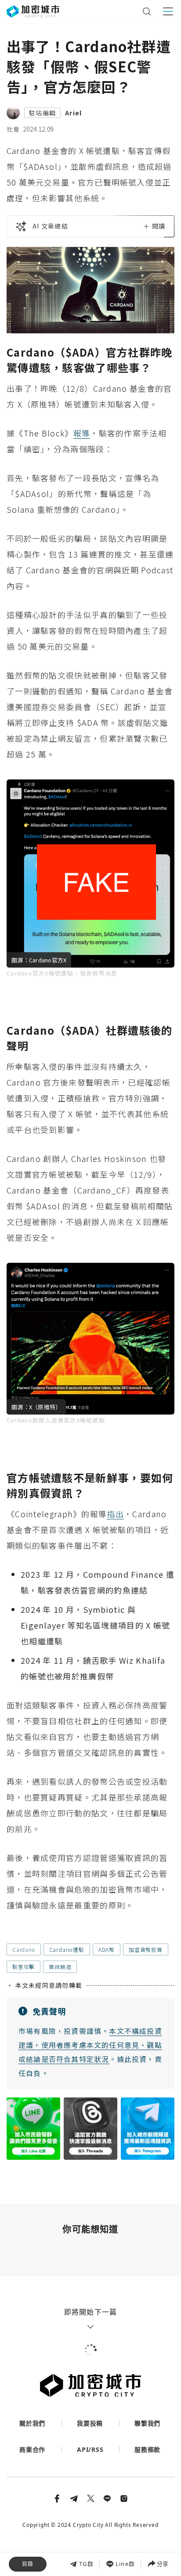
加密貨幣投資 (146, 1949)
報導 (82, 433)
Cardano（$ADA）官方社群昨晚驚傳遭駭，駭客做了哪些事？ (88, 2513)
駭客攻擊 (24, 1967)
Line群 (125, 2564)
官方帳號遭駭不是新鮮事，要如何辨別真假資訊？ (85, 2551)
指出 (115, 1514)
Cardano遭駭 (67, 1949)
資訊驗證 (60, 1967)
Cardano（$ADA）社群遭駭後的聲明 (68, 2532)
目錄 (28, 2564)
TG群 (86, 2564)
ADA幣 (107, 1949)
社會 (13, 129)
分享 (163, 2564)
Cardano (24, 1949)
